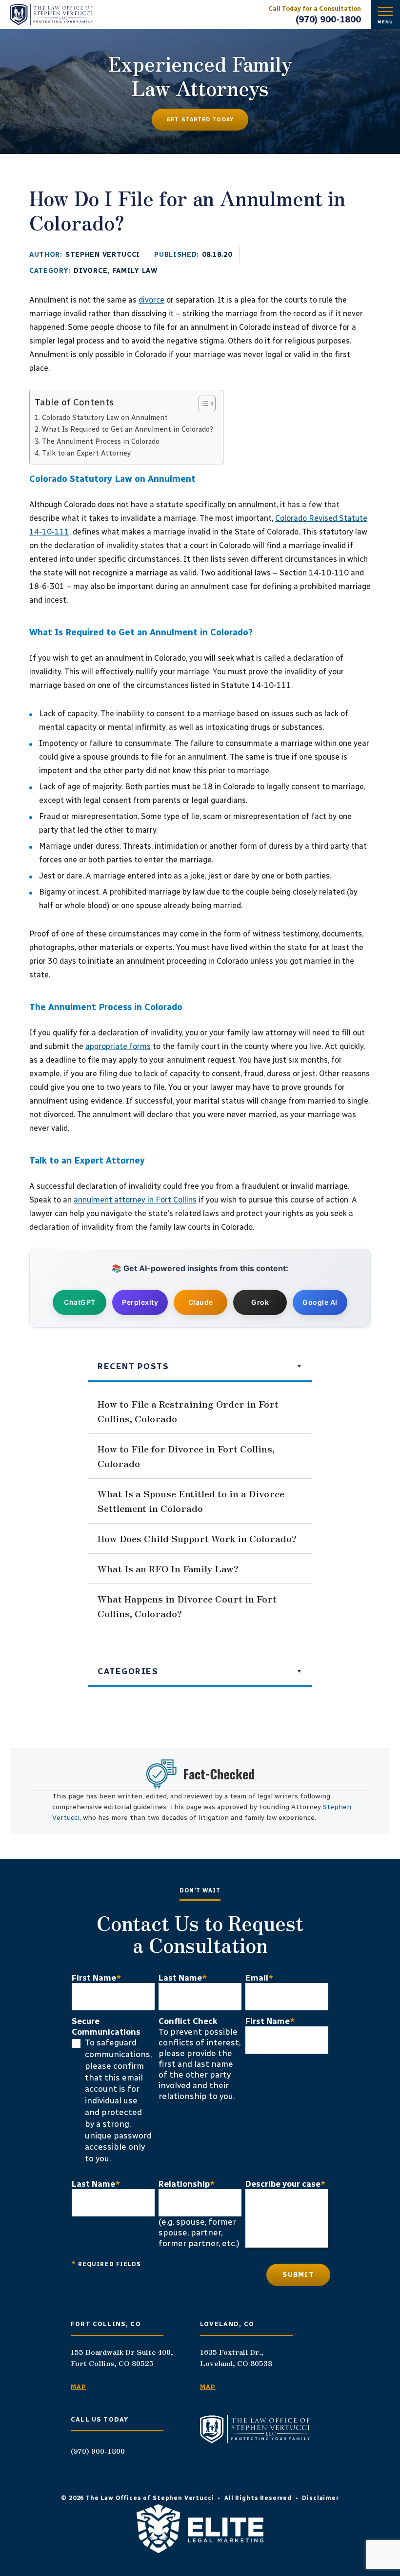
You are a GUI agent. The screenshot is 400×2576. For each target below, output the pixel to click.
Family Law (135, 271)
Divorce (90, 271)
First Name (97, 1978)
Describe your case (286, 2184)
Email (260, 1978)
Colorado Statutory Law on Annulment (105, 418)
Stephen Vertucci (103, 255)
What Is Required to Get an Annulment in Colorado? (128, 429)
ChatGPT (80, 1302)
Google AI (320, 1302)
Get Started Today (200, 120)
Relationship (187, 2184)
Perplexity (140, 1302)
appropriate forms (118, 1046)
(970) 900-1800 (328, 19)
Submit (298, 2275)
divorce (151, 300)
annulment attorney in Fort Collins (135, 1200)
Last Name (183, 1978)
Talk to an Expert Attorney (86, 453)
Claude (201, 1302)
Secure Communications (106, 2026)
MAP (79, 2387)
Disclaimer (320, 2498)
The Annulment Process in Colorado (101, 441)
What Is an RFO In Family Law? (168, 1568)
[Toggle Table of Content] (202, 403)
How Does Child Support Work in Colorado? (197, 1538)
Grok (260, 1302)
